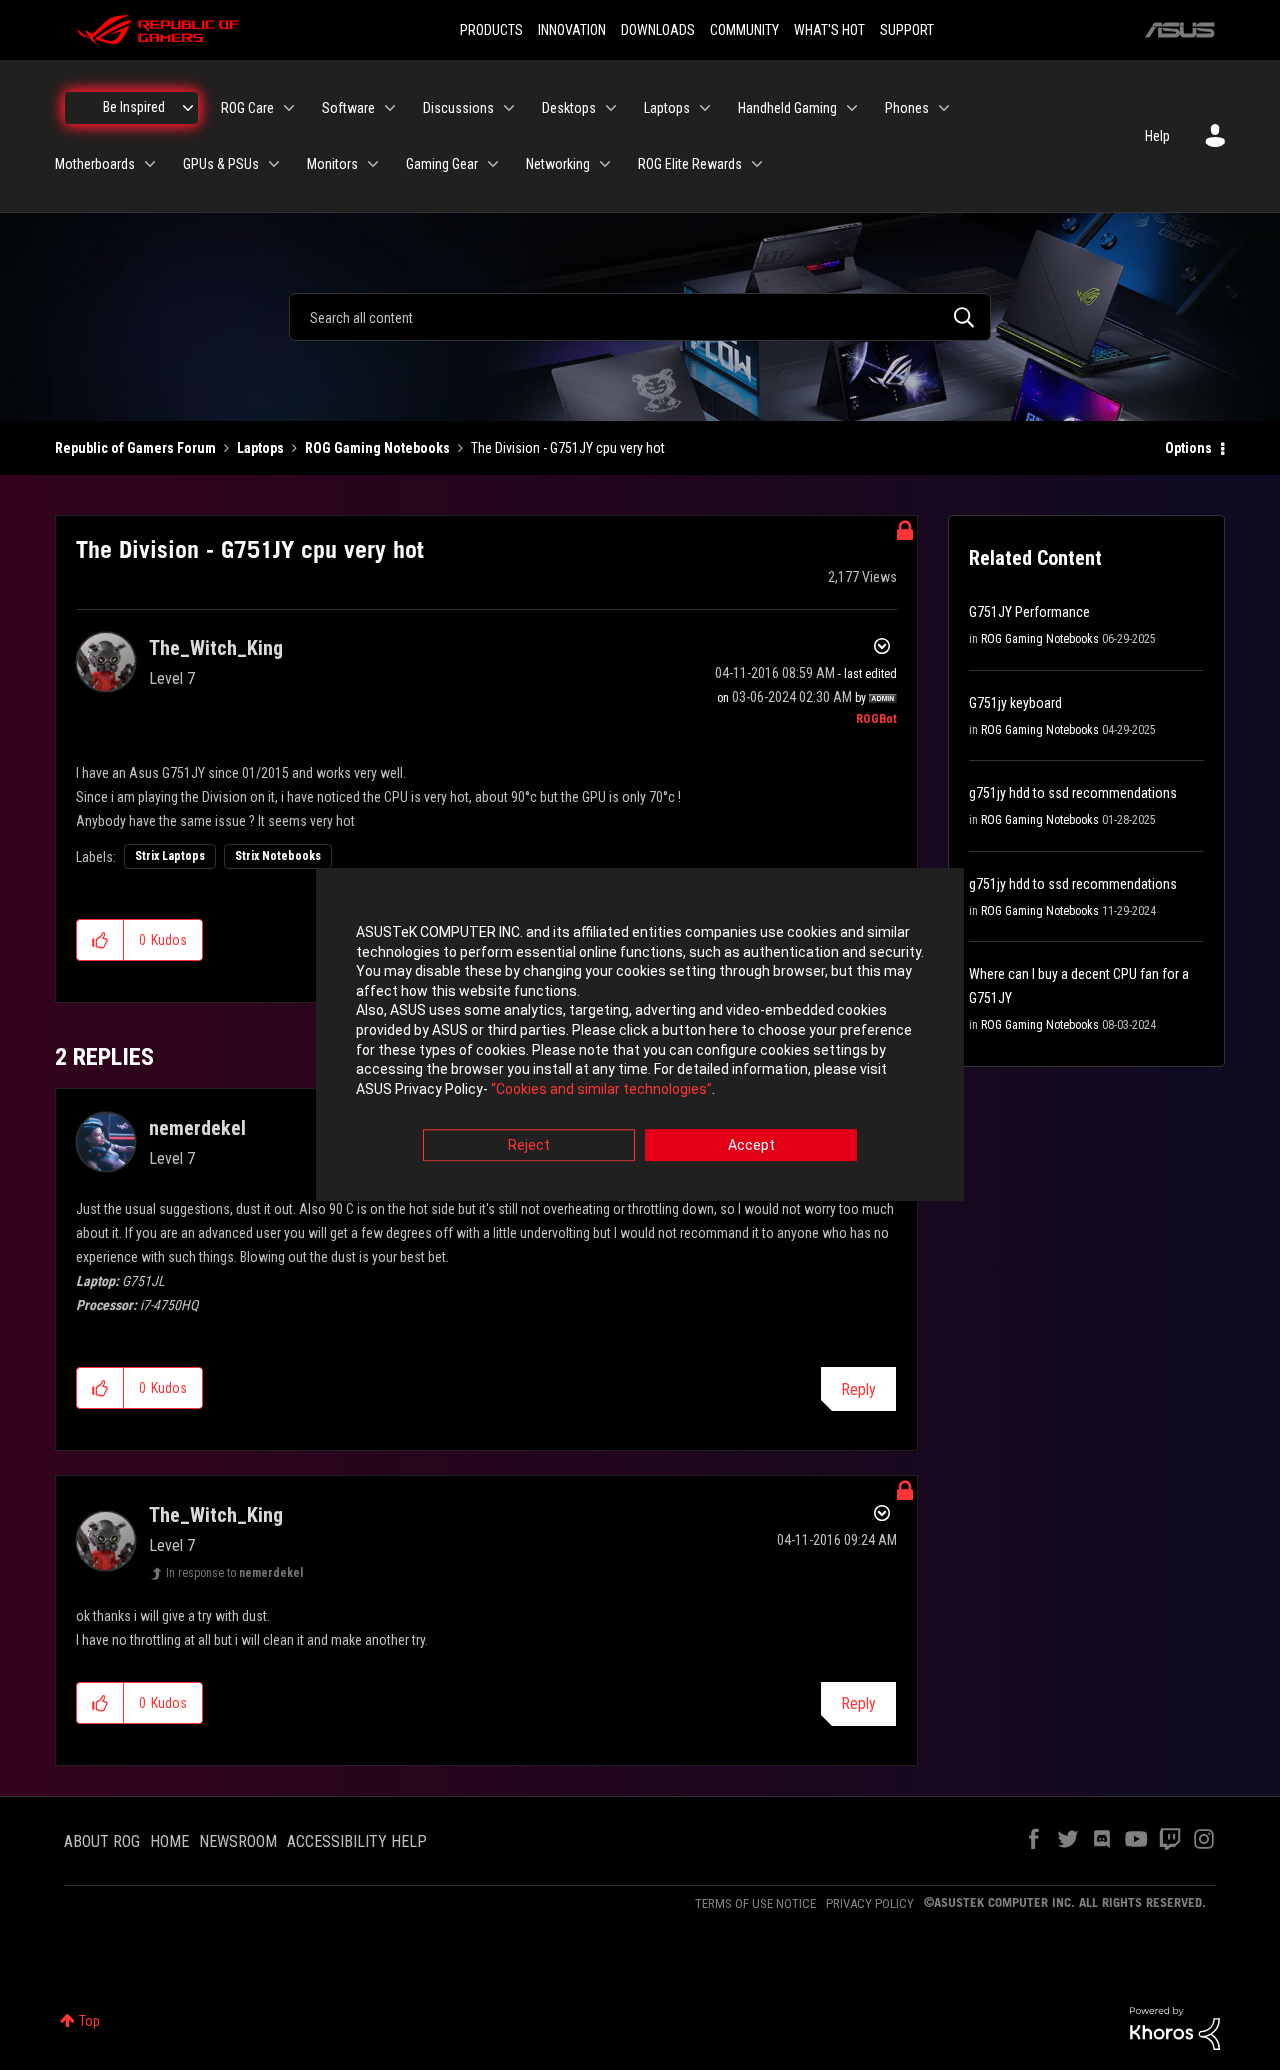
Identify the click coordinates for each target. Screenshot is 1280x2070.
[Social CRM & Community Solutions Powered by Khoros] (1175, 2027)
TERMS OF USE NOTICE (755, 1903)
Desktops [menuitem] (569, 108)
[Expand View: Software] (390, 108)
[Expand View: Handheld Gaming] (852, 108)
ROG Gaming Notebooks (377, 448)
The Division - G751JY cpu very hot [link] (568, 448)
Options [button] (1188, 448)
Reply (858, 1389)
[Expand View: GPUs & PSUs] (274, 164)
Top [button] (89, 2021)
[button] (100, 940)
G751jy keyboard (1015, 703)
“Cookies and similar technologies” (601, 1089)
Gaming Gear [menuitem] (442, 164)
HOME (169, 1841)
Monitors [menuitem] (332, 164)
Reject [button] (529, 1146)
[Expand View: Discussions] (509, 108)
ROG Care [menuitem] (247, 108)
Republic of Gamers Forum (135, 448)
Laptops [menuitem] (667, 108)
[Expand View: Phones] (944, 108)
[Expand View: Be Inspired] (188, 108)
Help (1157, 136)
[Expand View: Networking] (605, 164)
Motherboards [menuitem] (95, 164)
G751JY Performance (1029, 612)
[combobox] (640, 317)
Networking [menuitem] (558, 164)
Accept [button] (751, 1146)
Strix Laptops (170, 856)
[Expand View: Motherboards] (150, 164)
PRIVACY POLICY (870, 1903)
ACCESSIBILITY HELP (357, 1841)
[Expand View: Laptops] (705, 108)
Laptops (260, 448)
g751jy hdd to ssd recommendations (1073, 793)
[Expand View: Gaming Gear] (493, 164)
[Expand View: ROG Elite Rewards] (757, 164)
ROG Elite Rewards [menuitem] (690, 164)
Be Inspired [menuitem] (134, 107)
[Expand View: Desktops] (611, 108)
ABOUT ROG (102, 1841)
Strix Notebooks (278, 856)
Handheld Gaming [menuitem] (787, 108)
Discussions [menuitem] (458, 108)
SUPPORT (907, 30)
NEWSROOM (238, 1841)
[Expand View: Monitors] (373, 164)
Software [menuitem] (348, 108)
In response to (234, 1573)
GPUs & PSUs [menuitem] (221, 164)
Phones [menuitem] (907, 108)
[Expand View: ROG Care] (289, 108)
